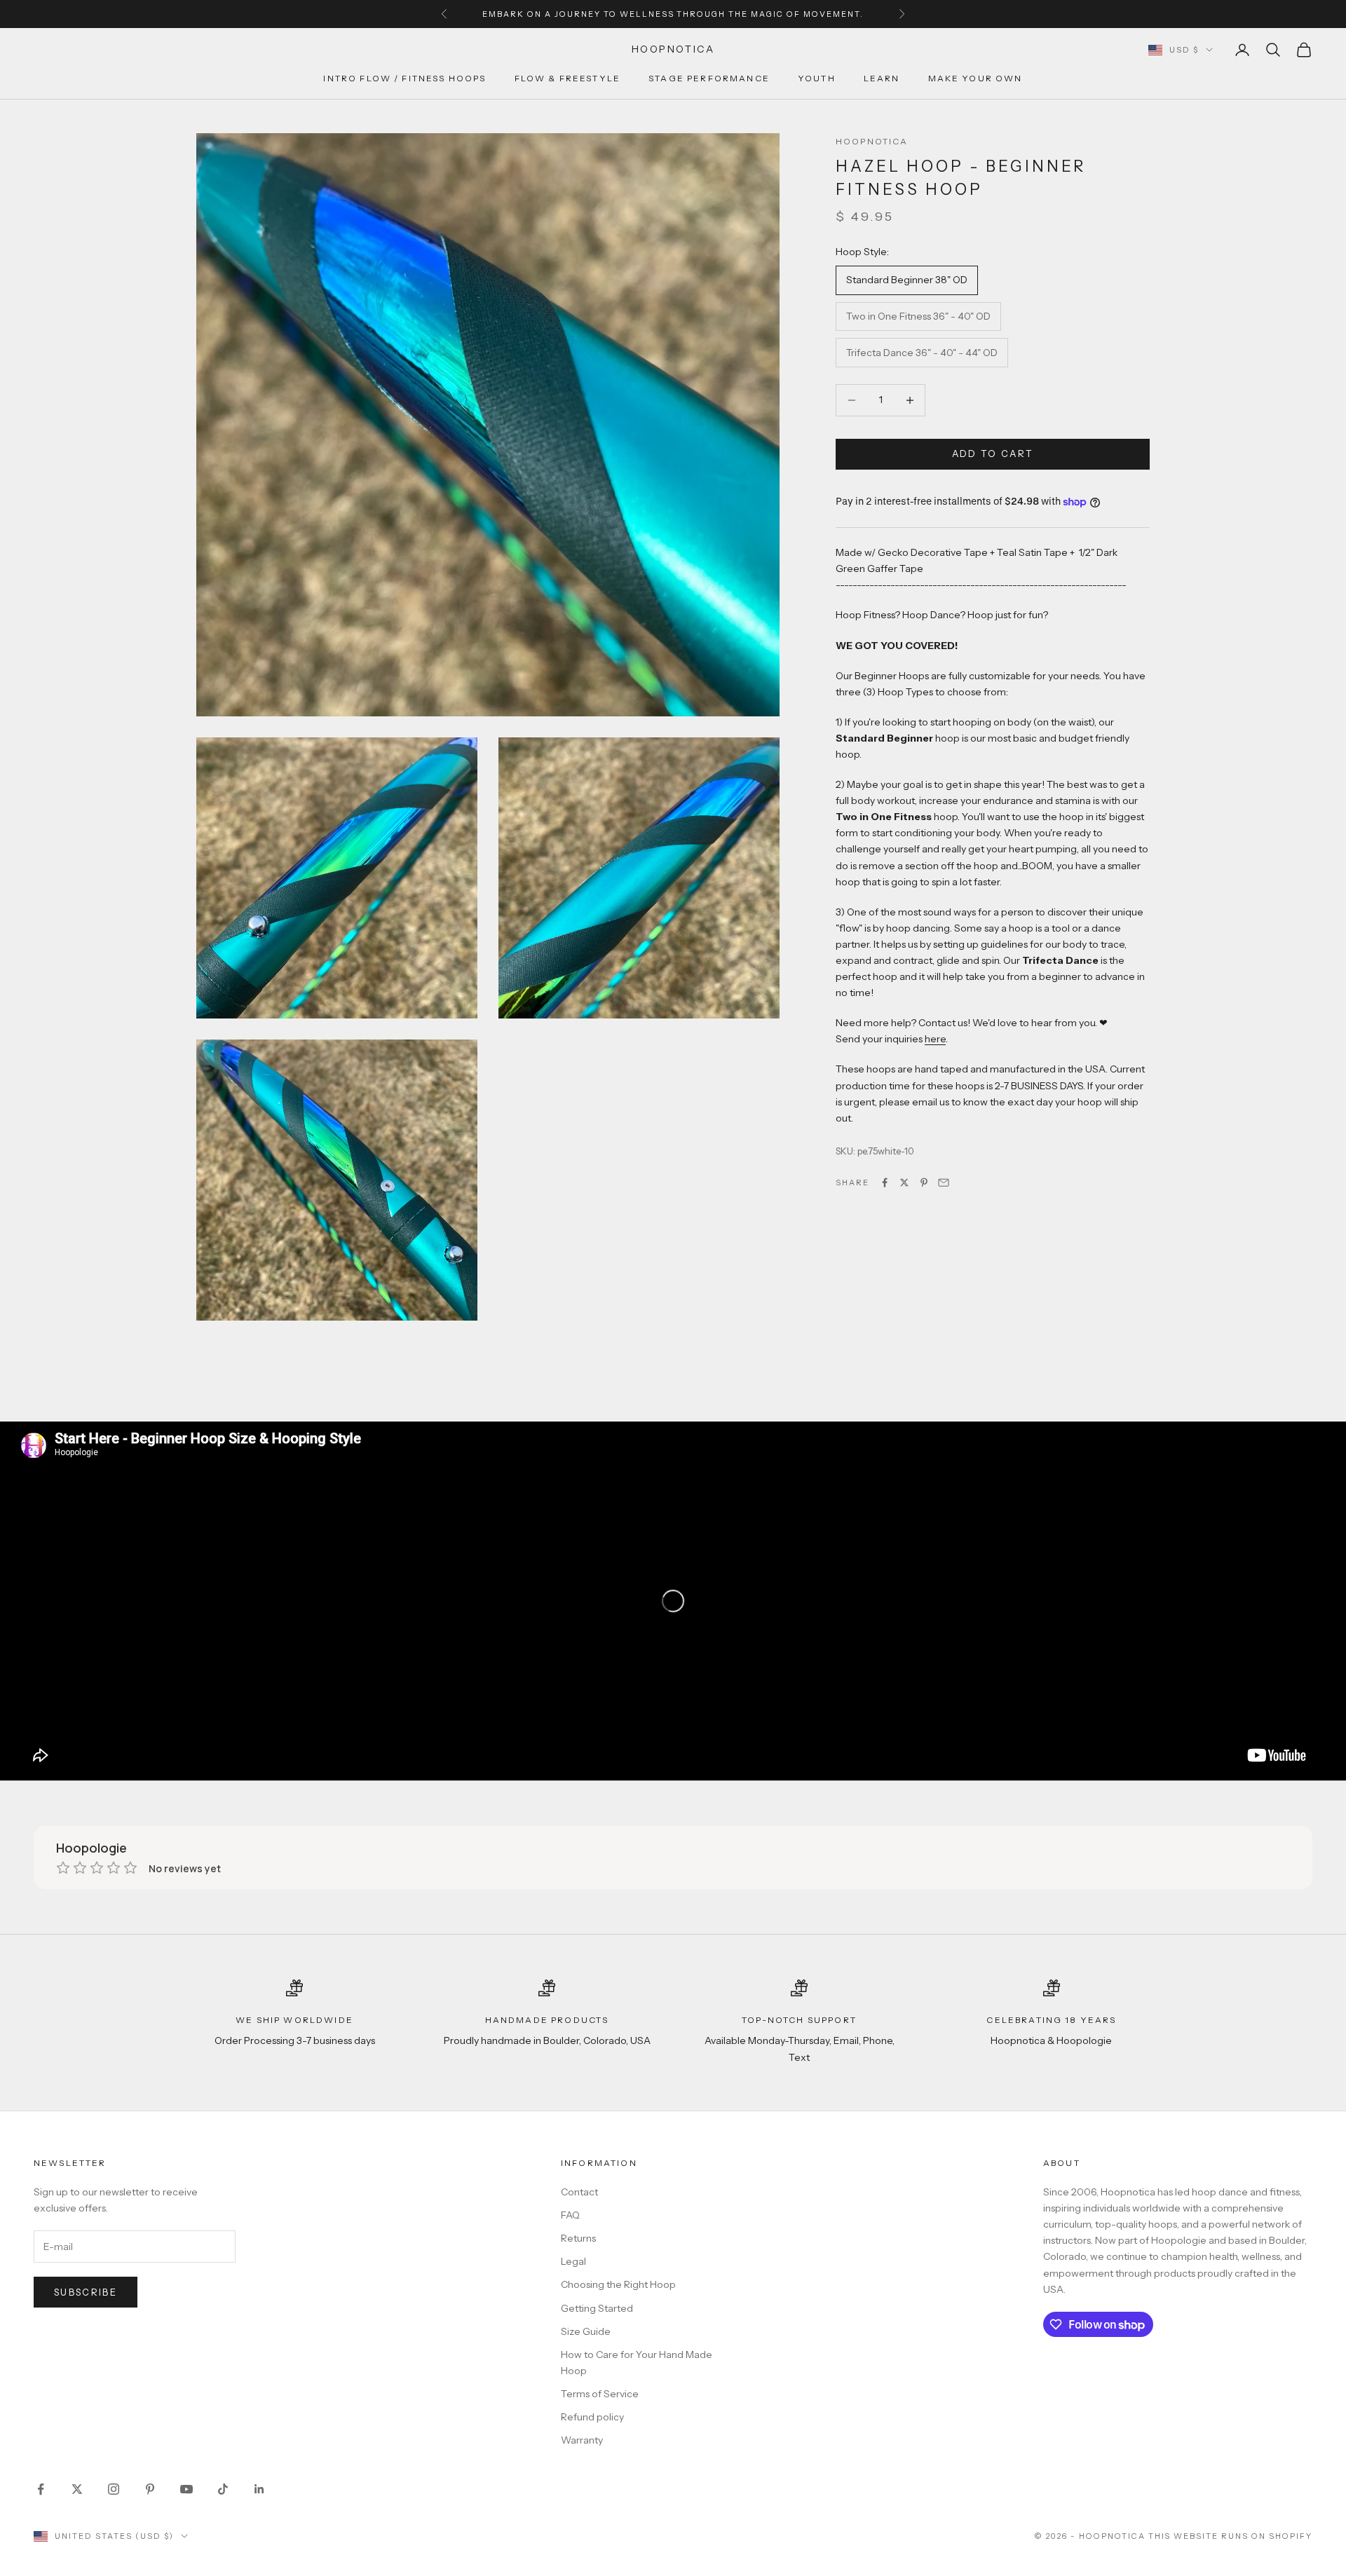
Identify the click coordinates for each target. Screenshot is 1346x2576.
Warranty (582, 2440)
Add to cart (993, 454)
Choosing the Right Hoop (618, 2284)
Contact (579, 2192)
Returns (578, 2238)
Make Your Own (975, 79)
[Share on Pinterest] (924, 1183)
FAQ (570, 2215)
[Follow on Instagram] (114, 2489)
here (935, 1040)
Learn (882, 79)
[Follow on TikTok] (223, 2489)
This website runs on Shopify (1230, 2536)
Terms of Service (600, 2394)
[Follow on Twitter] (77, 2489)
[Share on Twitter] (904, 1183)
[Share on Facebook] (885, 1183)
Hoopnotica (872, 141)
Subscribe (86, 2292)
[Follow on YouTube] (186, 2489)
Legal (573, 2261)
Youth (817, 79)
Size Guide (586, 2331)
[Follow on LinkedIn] (259, 2489)
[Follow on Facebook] (41, 2489)
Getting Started (597, 2308)
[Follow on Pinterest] (150, 2489)
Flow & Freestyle (568, 79)
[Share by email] (944, 1183)
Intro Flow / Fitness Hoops (405, 79)
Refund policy (592, 2417)
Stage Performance (709, 79)
